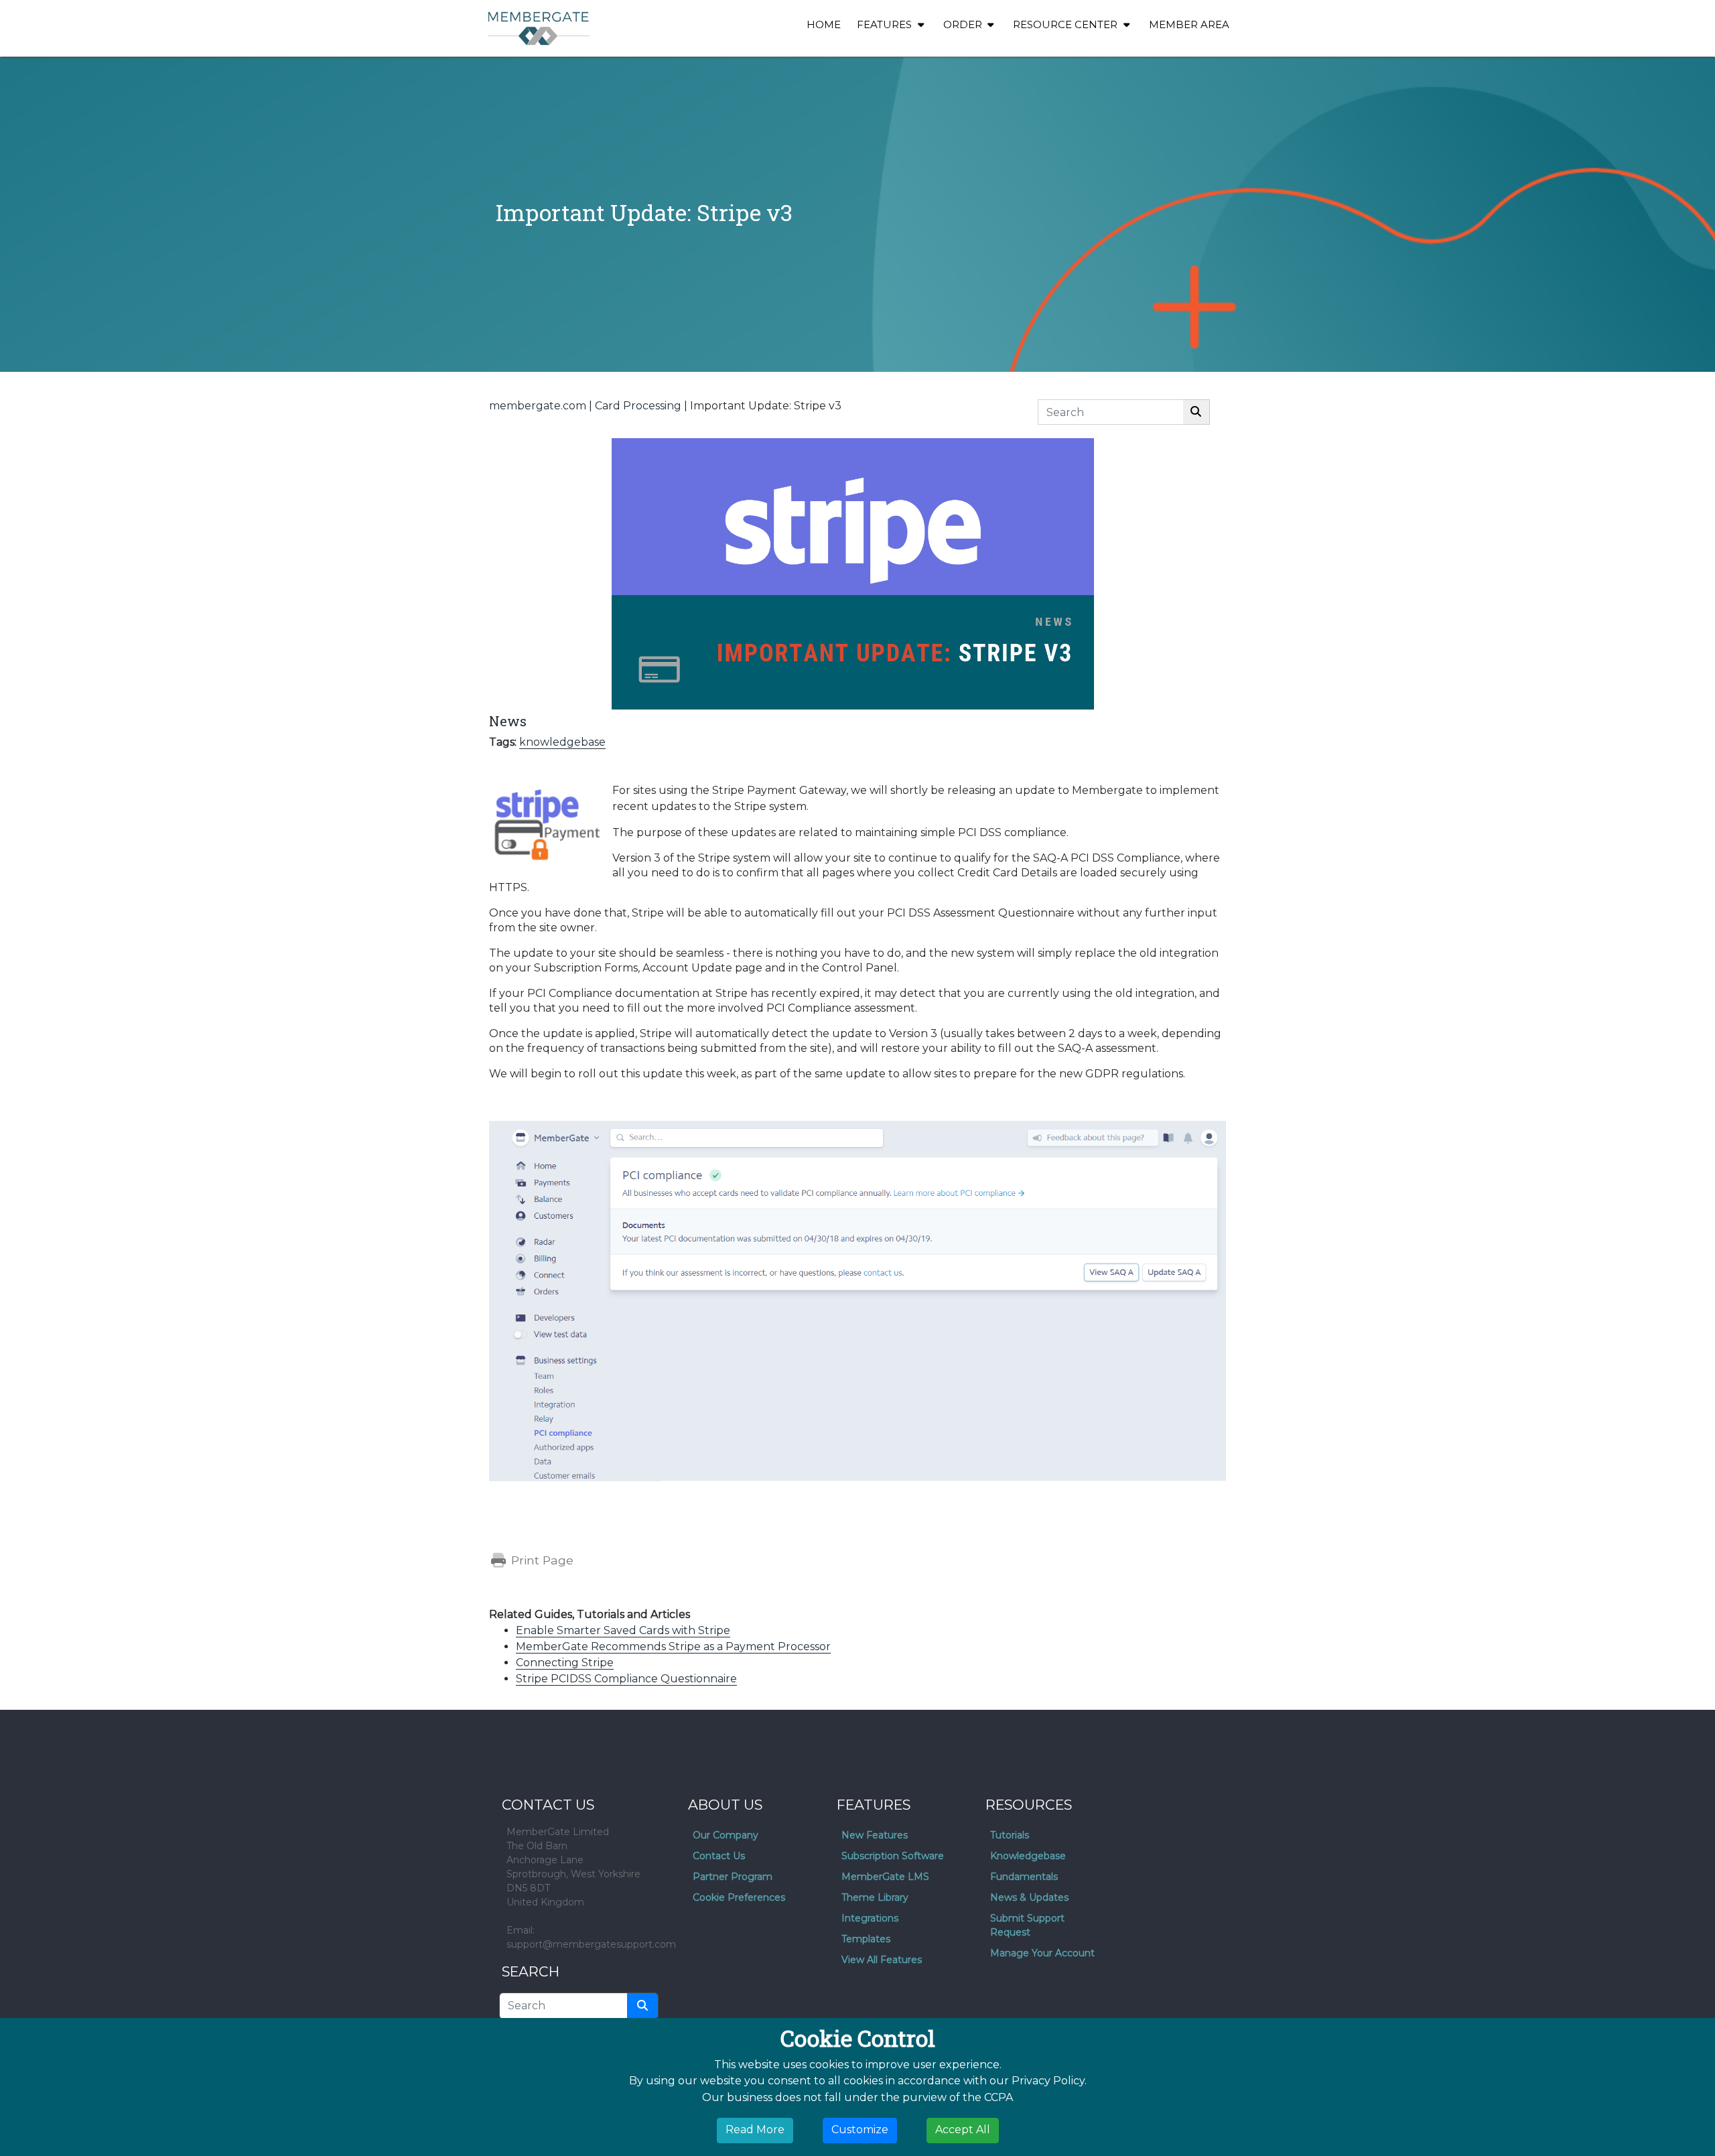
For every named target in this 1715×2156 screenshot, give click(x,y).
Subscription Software (893, 1856)
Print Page (541, 1560)
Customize (860, 2130)
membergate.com (538, 406)
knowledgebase (562, 742)
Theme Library (875, 1897)
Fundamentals (1024, 1877)
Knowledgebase (1028, 1856)
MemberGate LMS (885, 1877)
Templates (866, 1939)
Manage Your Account (1042, 1953)
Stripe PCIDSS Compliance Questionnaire (626, 1679)
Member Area (1189, 24)
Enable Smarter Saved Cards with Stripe (623, 1630)
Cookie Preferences (739, 1897)
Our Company (726, 1835)
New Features (875, 1835)
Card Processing (638, 406)
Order (964, 24)
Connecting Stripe (565, 1663)
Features (886, 24)
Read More (755, 2130)
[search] (642, 2006)
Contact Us (719, 1856)
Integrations (870, 1918)
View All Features (882, 1960)
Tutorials (1010, 1835)
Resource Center (1067, 24)
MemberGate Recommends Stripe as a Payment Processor (673, 1646)
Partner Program (733, 1877)
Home (824, 24)
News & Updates (1029, 1897)
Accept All (963, 2130)
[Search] (1196, 412)
